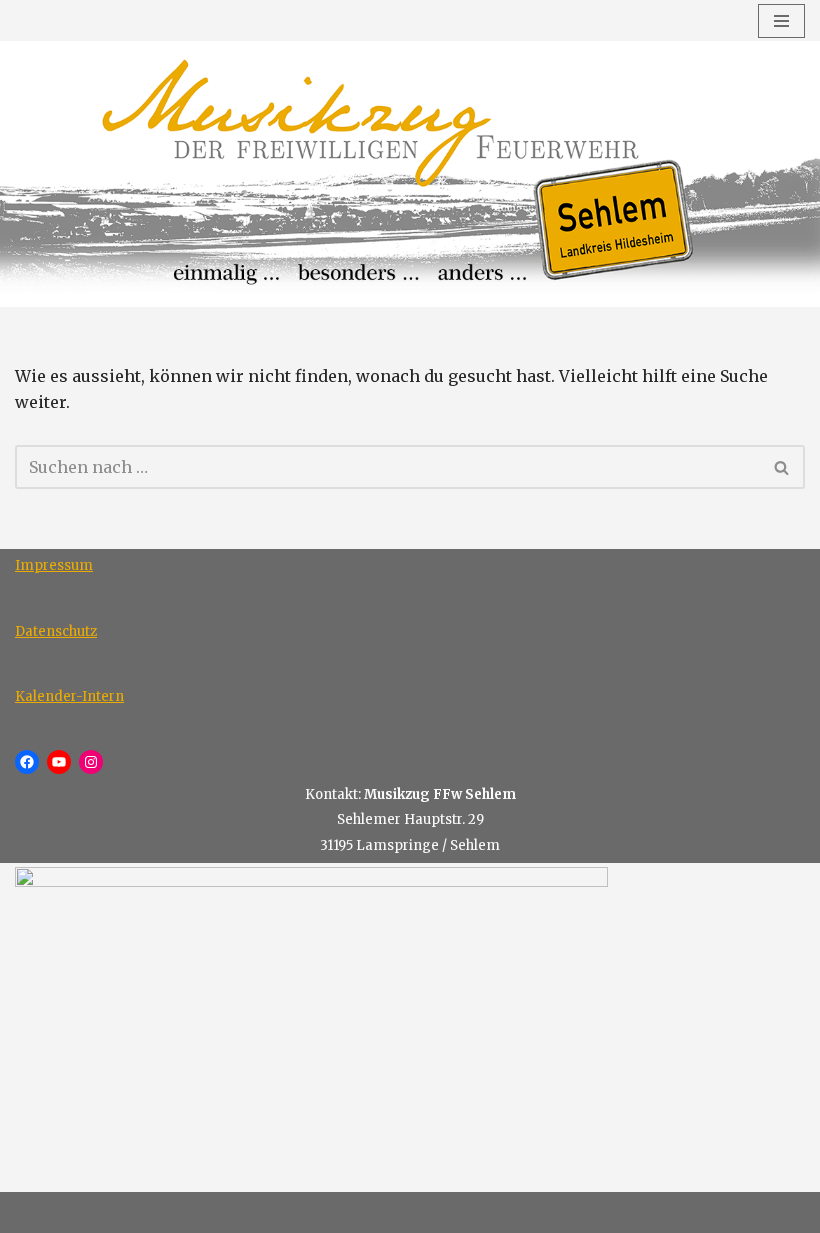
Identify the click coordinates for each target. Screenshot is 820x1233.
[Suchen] (782, 467)
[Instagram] (91, 762)
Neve (34, 1212)
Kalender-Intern (69, 696)
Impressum (54, 565)
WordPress (243, 1212)
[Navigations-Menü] (781, 21)
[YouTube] (59, 762)
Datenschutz (56, 631)
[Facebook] (27, 762)
